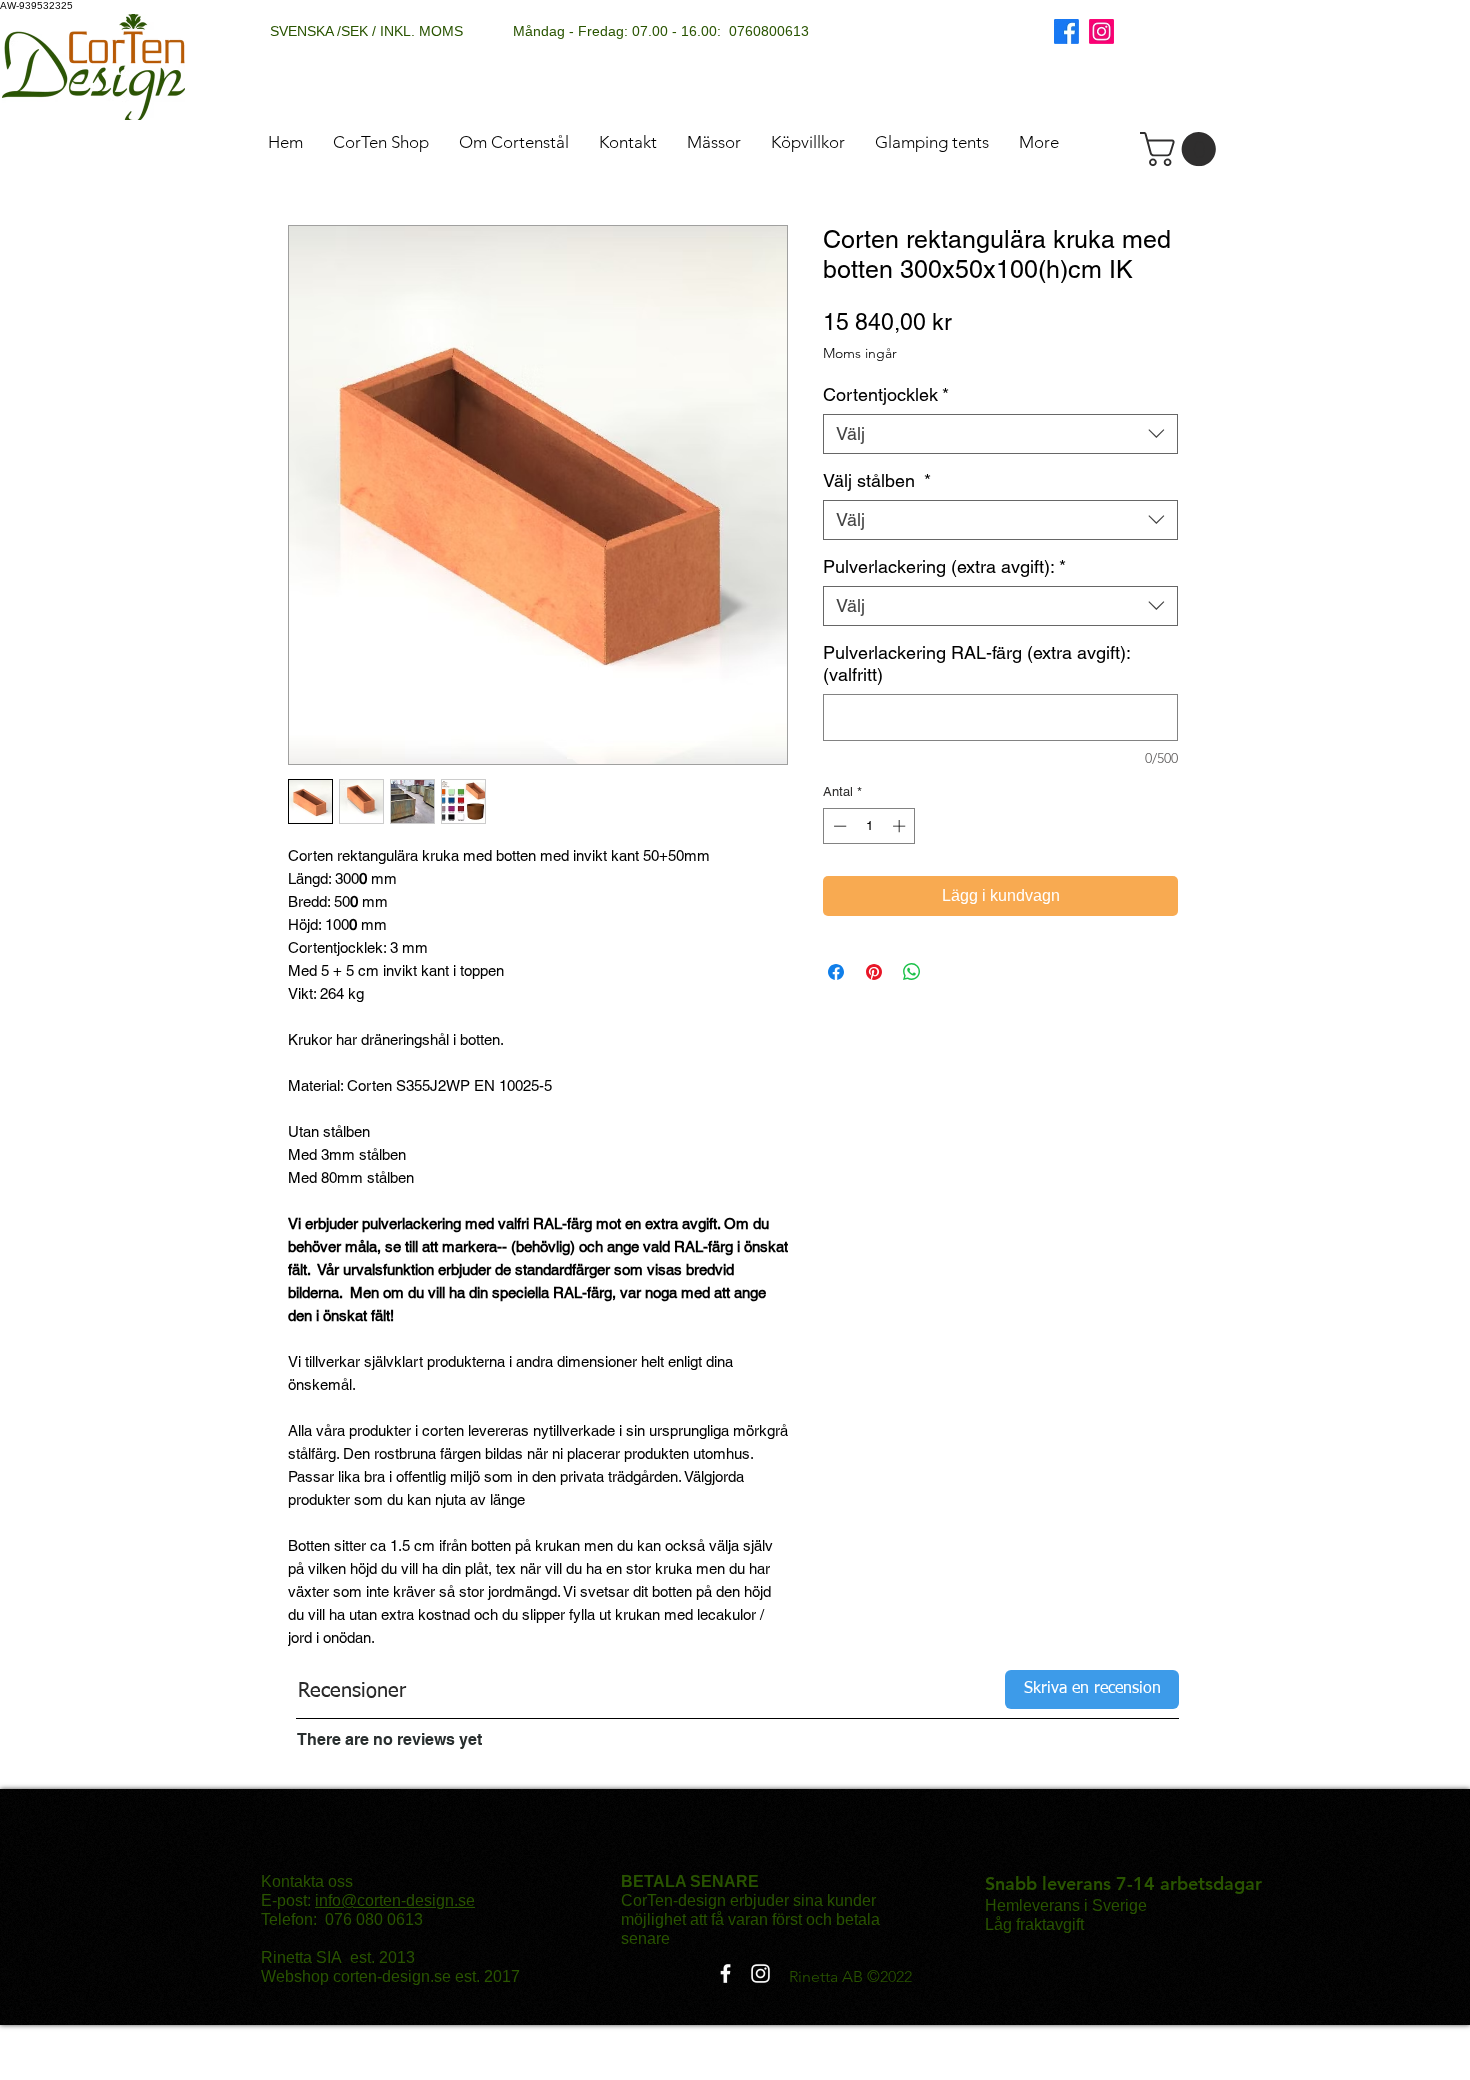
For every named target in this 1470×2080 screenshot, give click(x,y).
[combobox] (1000, 434)
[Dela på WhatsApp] (912, 972)
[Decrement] (838, 826)
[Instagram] (1101, 31)
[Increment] (901, 826)
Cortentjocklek (886, 394)
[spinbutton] (869, 826)
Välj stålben (877, 480)
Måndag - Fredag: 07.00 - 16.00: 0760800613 (661, 31)
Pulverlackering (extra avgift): (944, 566)
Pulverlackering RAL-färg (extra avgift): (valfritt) (976, 663)
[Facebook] (1066, 31)
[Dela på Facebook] (836, 972)
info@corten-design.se (395, 1900)
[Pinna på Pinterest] (874, 972)
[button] (1182, 149)
